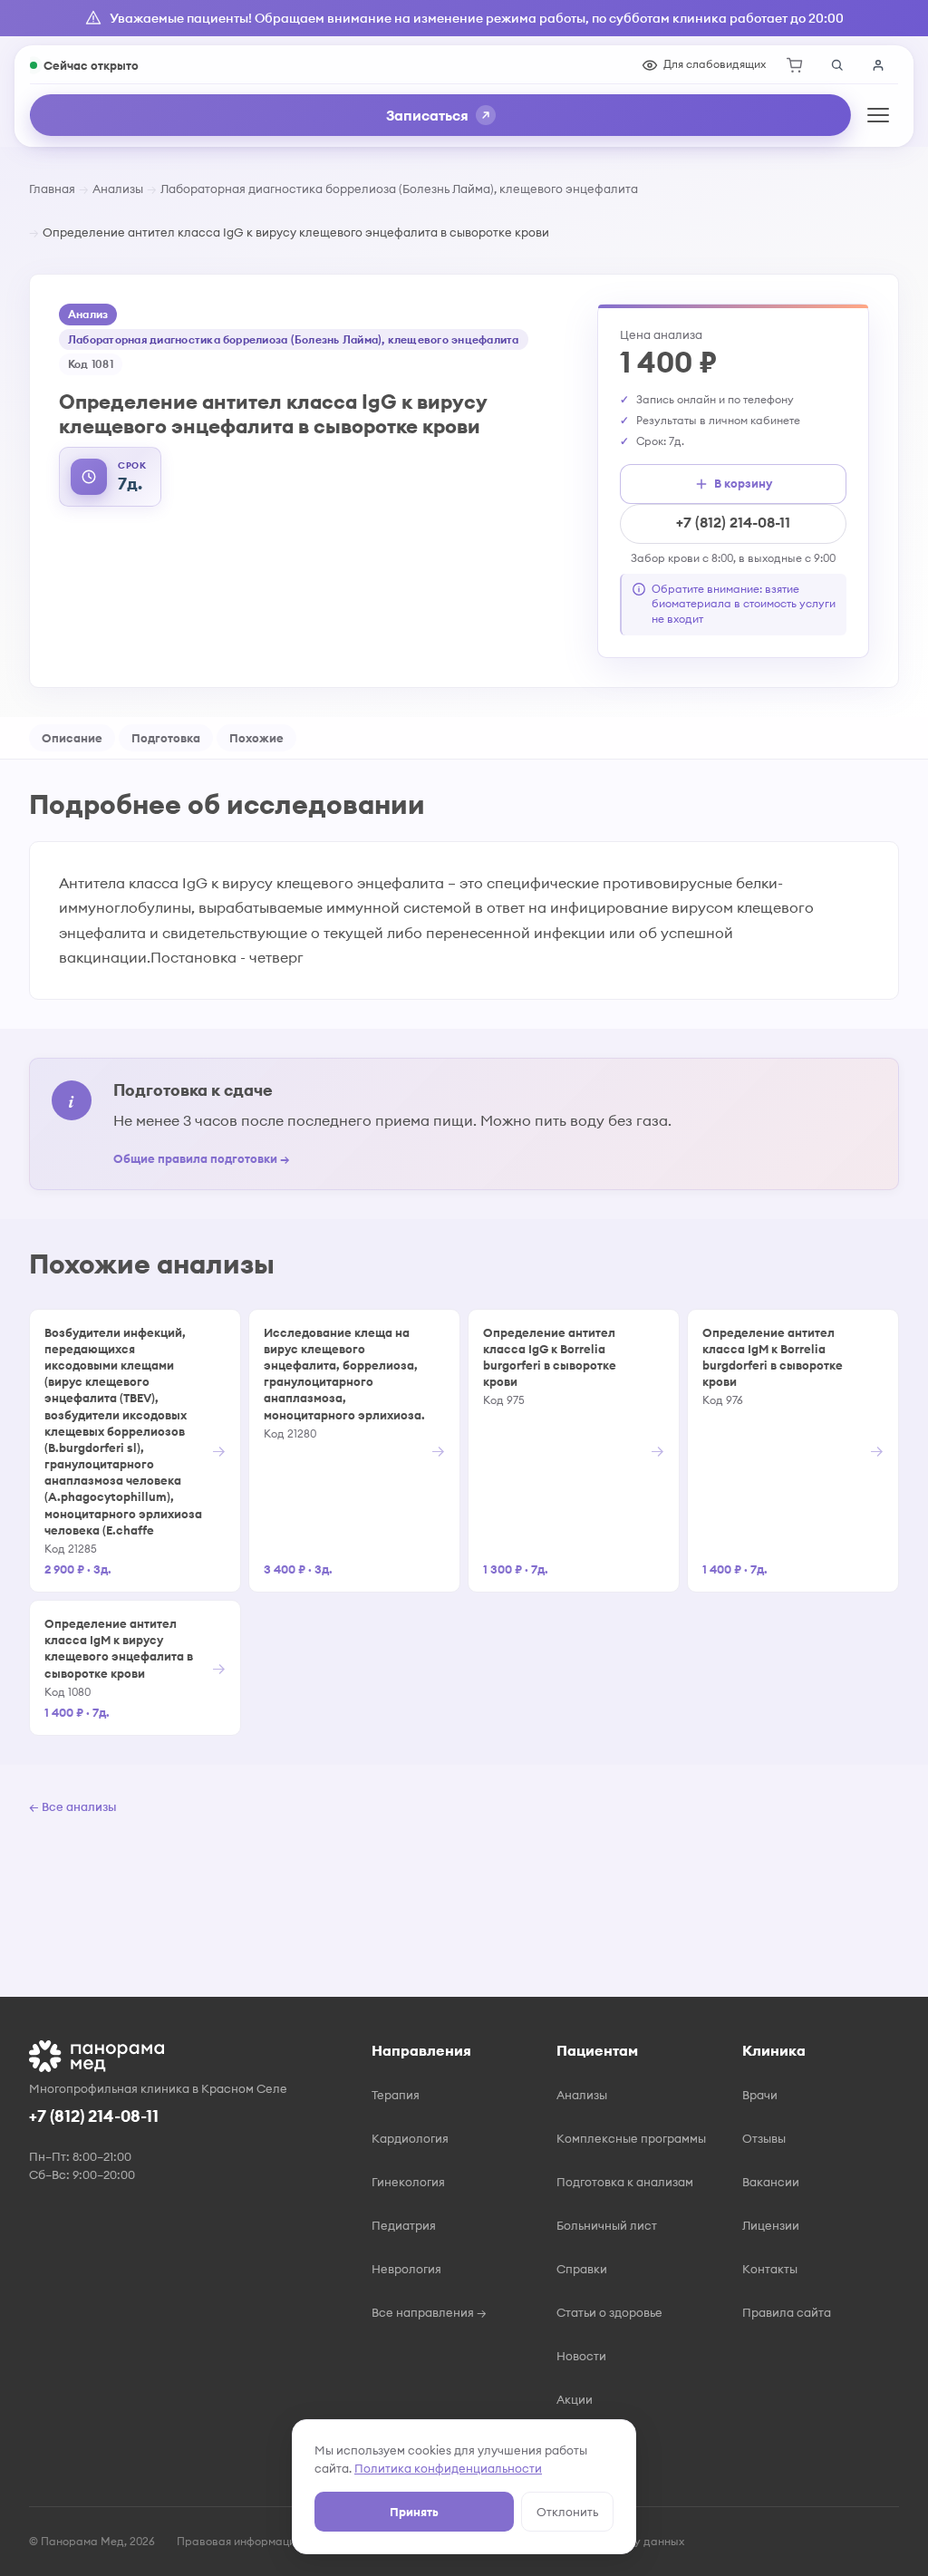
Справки (582, 2269)
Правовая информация (239, 2541)
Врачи (760, 2095)
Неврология (406, 2269)
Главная (52, 189)
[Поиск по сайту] (836, 65)
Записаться (427, 115)
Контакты (770, 2269)
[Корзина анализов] (795, 65)
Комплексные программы (631, 2138)
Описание (72, 738)
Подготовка (166, 738)
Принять (414, 2512)
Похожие (256, 738)
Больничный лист (607, 2225)
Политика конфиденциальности (448, 2468)
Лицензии (771, 2225)
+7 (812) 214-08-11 (733, 522)
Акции (575, 2399)
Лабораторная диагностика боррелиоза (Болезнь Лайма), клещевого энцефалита (399, 189)
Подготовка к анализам (625, 2182)
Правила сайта (787, 2312)
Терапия (396, 2095)
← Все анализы (72, 1806)
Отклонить (567, 2512)
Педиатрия (404, 2225)
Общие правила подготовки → (202, 1158)
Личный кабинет (878, 65)
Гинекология (408, 2182)
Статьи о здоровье (609, 2312)
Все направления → (429, 2312)
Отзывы (764, 2138)
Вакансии (771, 2182)
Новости (581, 2356)
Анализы (118, 189)
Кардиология (410, 2138)
